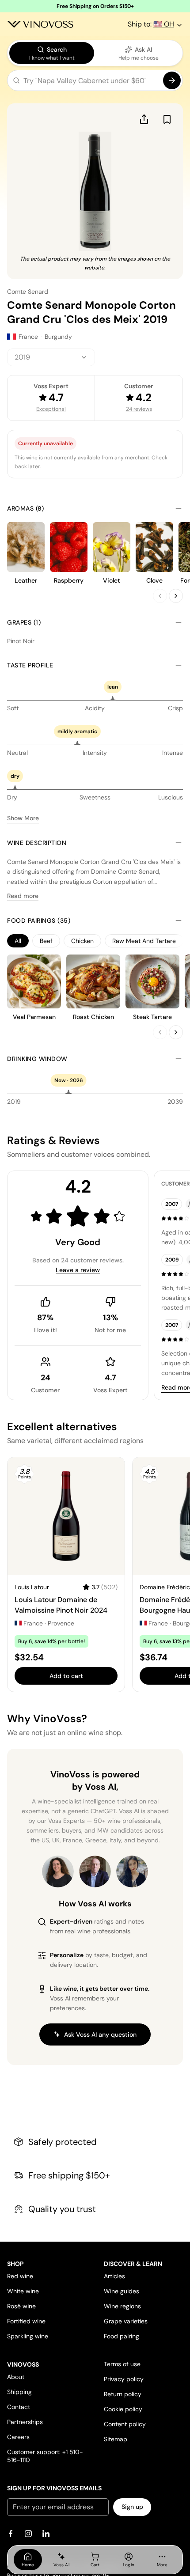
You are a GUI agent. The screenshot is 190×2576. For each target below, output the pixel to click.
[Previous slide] (160, 596)
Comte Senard (28, 292)
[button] (95, 82)
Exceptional (51, 409)
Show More (23, 818)
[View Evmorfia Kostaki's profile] (58, 1871)
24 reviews (139, 409)
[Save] (167, 119)
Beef (46, 941)
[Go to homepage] (40, 24)
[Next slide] (176, 596)
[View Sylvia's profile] (132, 1871)
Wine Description (37, 843)
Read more (23, 896)
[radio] (52, 53)
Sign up (132, 2507)
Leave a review (78, 1270)
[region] (95, 941)
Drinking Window (37, 1059)
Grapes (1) (24, 622)
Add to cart (66, 1676)
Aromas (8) (25, 508)
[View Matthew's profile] (95, 1871)
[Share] (144, 119)
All (18, 941)
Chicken (82, 941)
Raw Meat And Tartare (144, 941)
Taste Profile (30, 665)
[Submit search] (172, 80)
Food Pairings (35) (39, 921)
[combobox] (51, 357)
